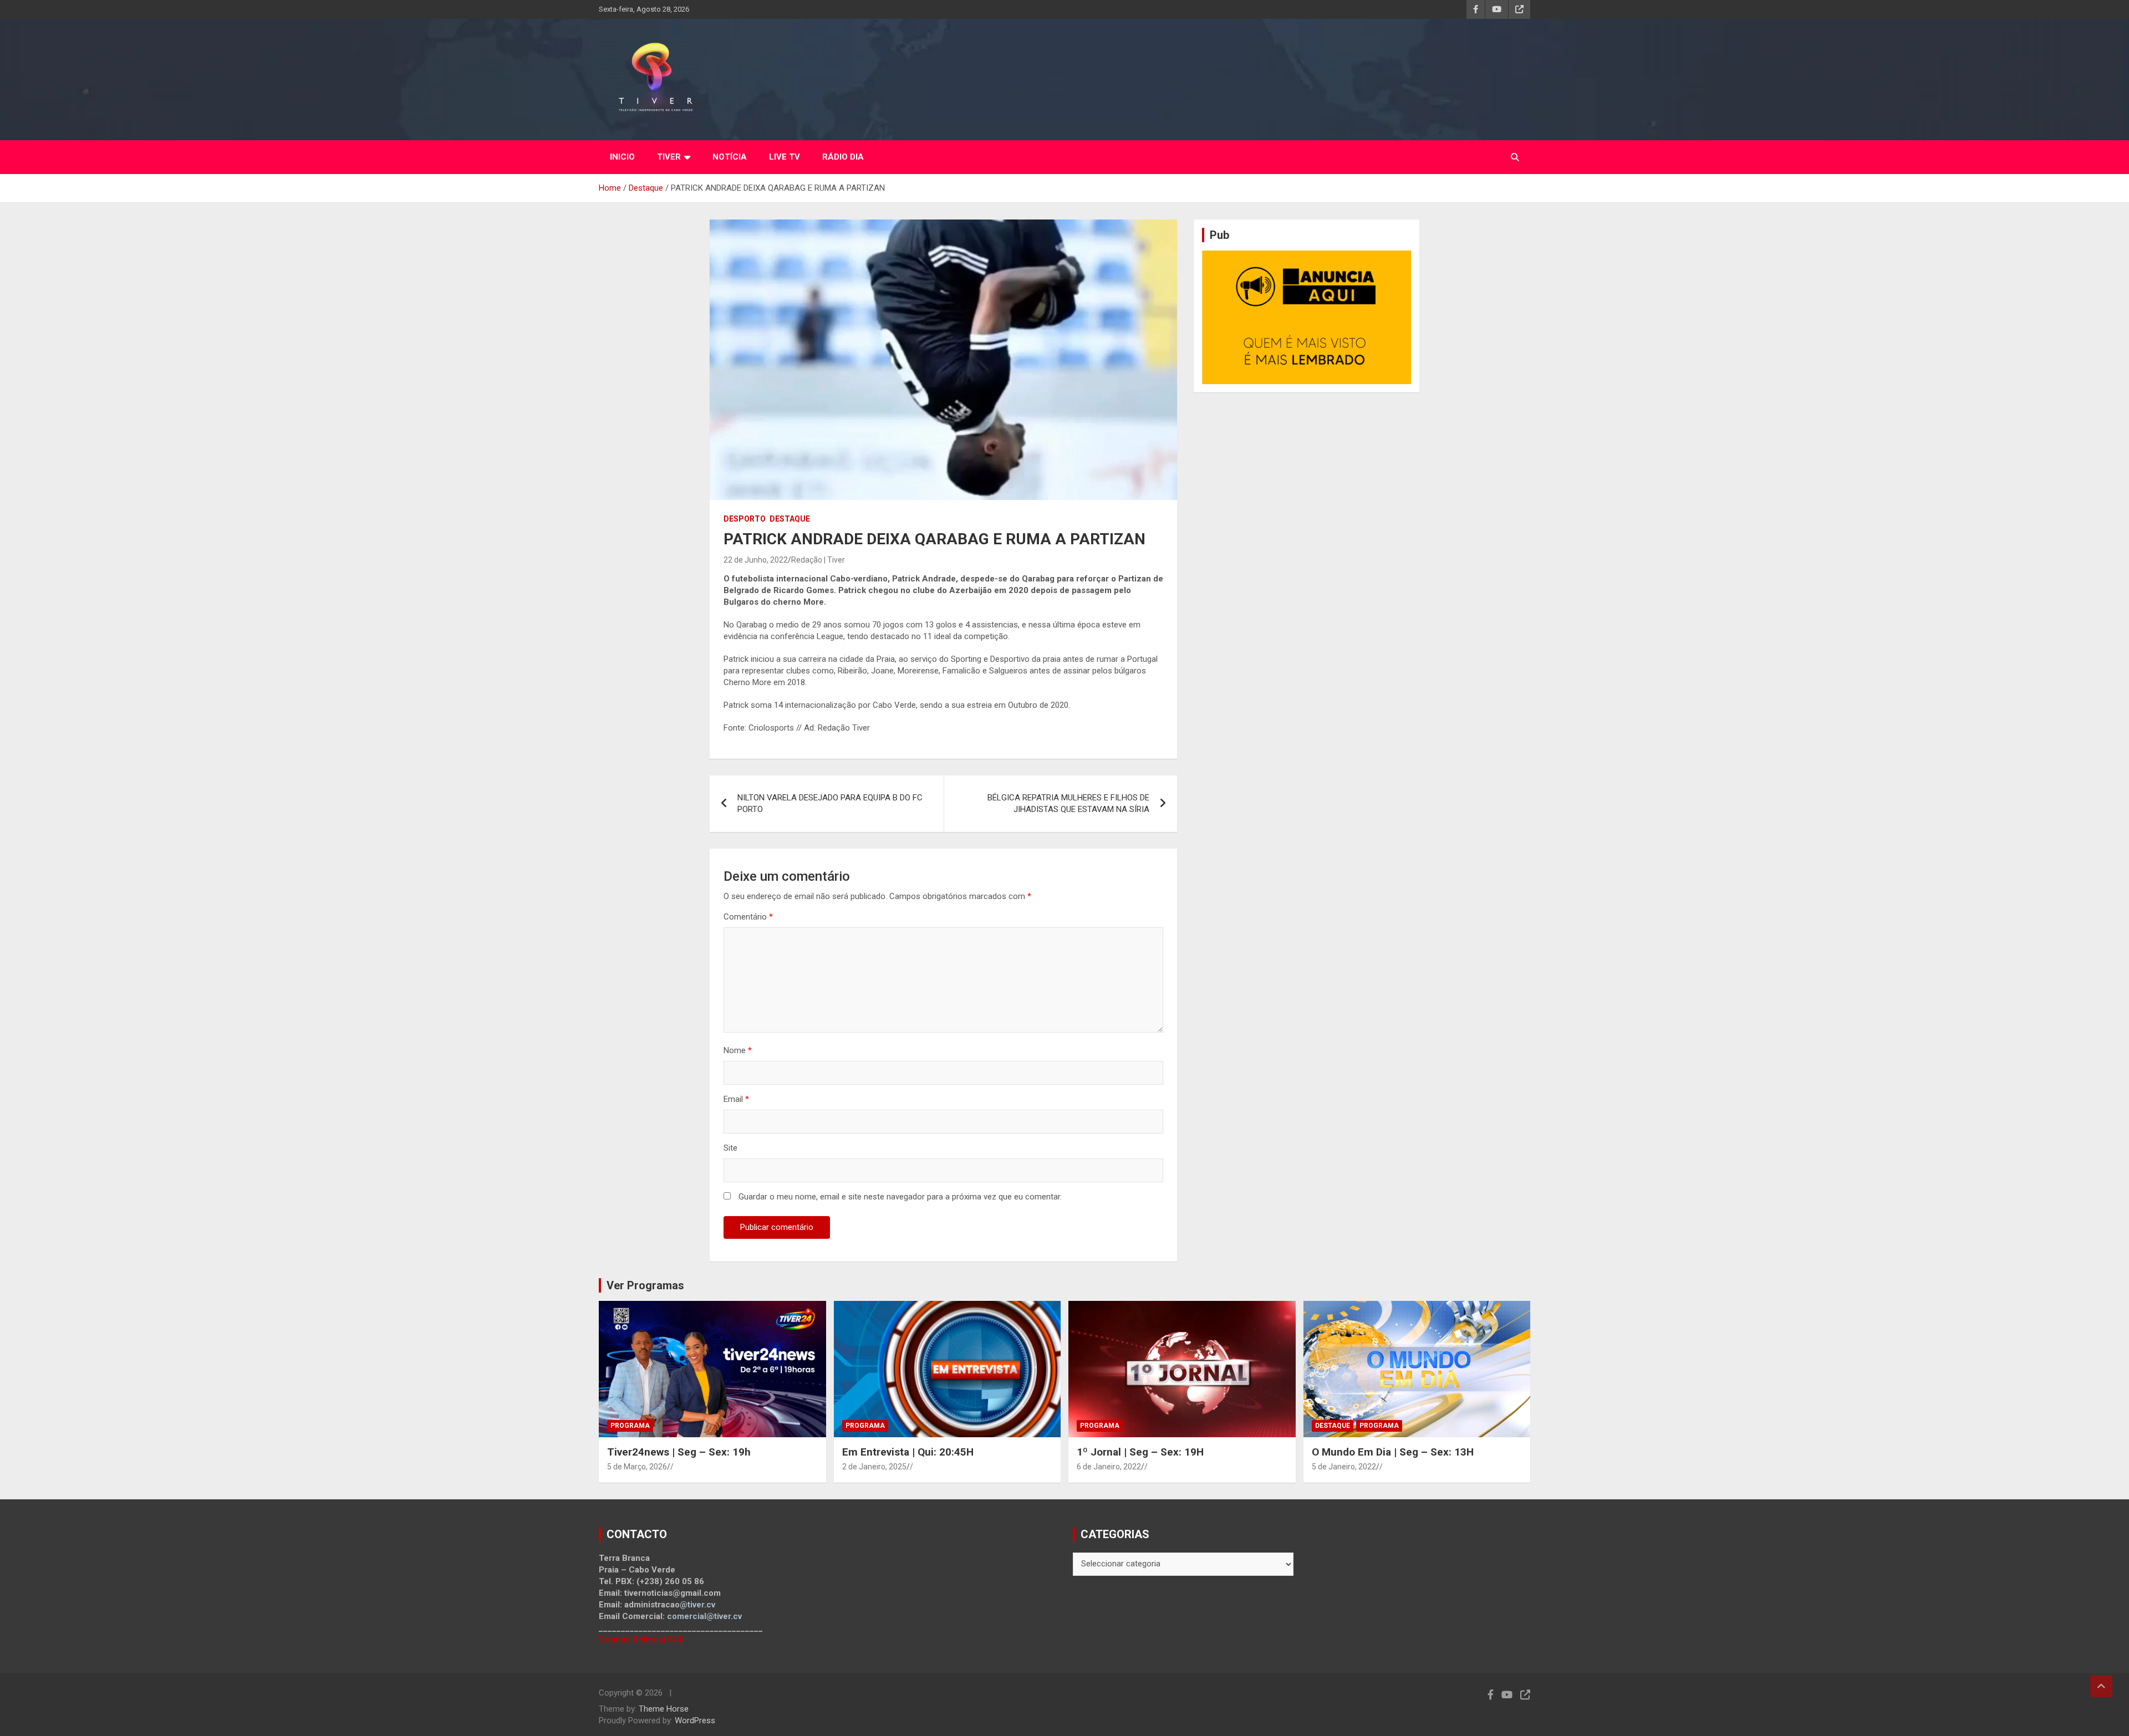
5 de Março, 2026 (637, 1467)
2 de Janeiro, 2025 (874, 1467)
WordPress (695, 1720)
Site (730, 1148)
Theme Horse (664, 1709)
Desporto (745, 519)
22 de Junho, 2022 (756, 560)
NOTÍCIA (730, 157)
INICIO (622, 157)
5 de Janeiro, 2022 (1344, 1467)
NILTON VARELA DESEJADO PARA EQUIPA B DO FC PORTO (830, 803)
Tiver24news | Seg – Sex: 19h (679, 1452)
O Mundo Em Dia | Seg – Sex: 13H (1393, 1452)
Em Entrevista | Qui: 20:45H (908, 1452)
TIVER (669, 157)
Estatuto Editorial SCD (642, 1640)
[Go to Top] (2101, 1686)
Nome (738, 1050)
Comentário (748, 917)
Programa (630, 1426)
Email (736, 1099)
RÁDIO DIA (843, 157)
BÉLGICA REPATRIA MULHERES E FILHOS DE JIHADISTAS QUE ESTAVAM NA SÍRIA (1068, 803)
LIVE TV (785, 157)
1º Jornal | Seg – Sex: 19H (1140, 1452)
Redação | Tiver (818, 560)
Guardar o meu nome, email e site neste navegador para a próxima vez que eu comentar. (900, 1197)
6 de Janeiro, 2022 (1109, 1467)
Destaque (790, 519)
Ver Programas (645, 1285)
